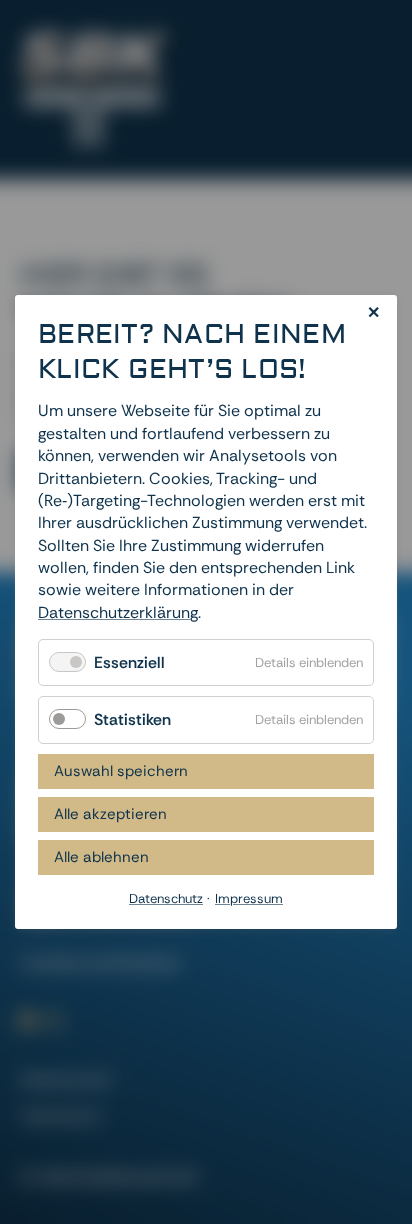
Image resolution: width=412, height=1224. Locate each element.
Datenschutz (66, 1079)
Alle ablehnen (101, 857)
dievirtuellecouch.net (119, 1175)
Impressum (61, 1115)
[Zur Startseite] (95, 89)
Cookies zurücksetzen (100, 961)
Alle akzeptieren (110, 814)
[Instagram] (54, 1021)
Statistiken (132, 720)
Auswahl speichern (121, 771)
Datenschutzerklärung (118, 612)
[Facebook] (28, 1021)
